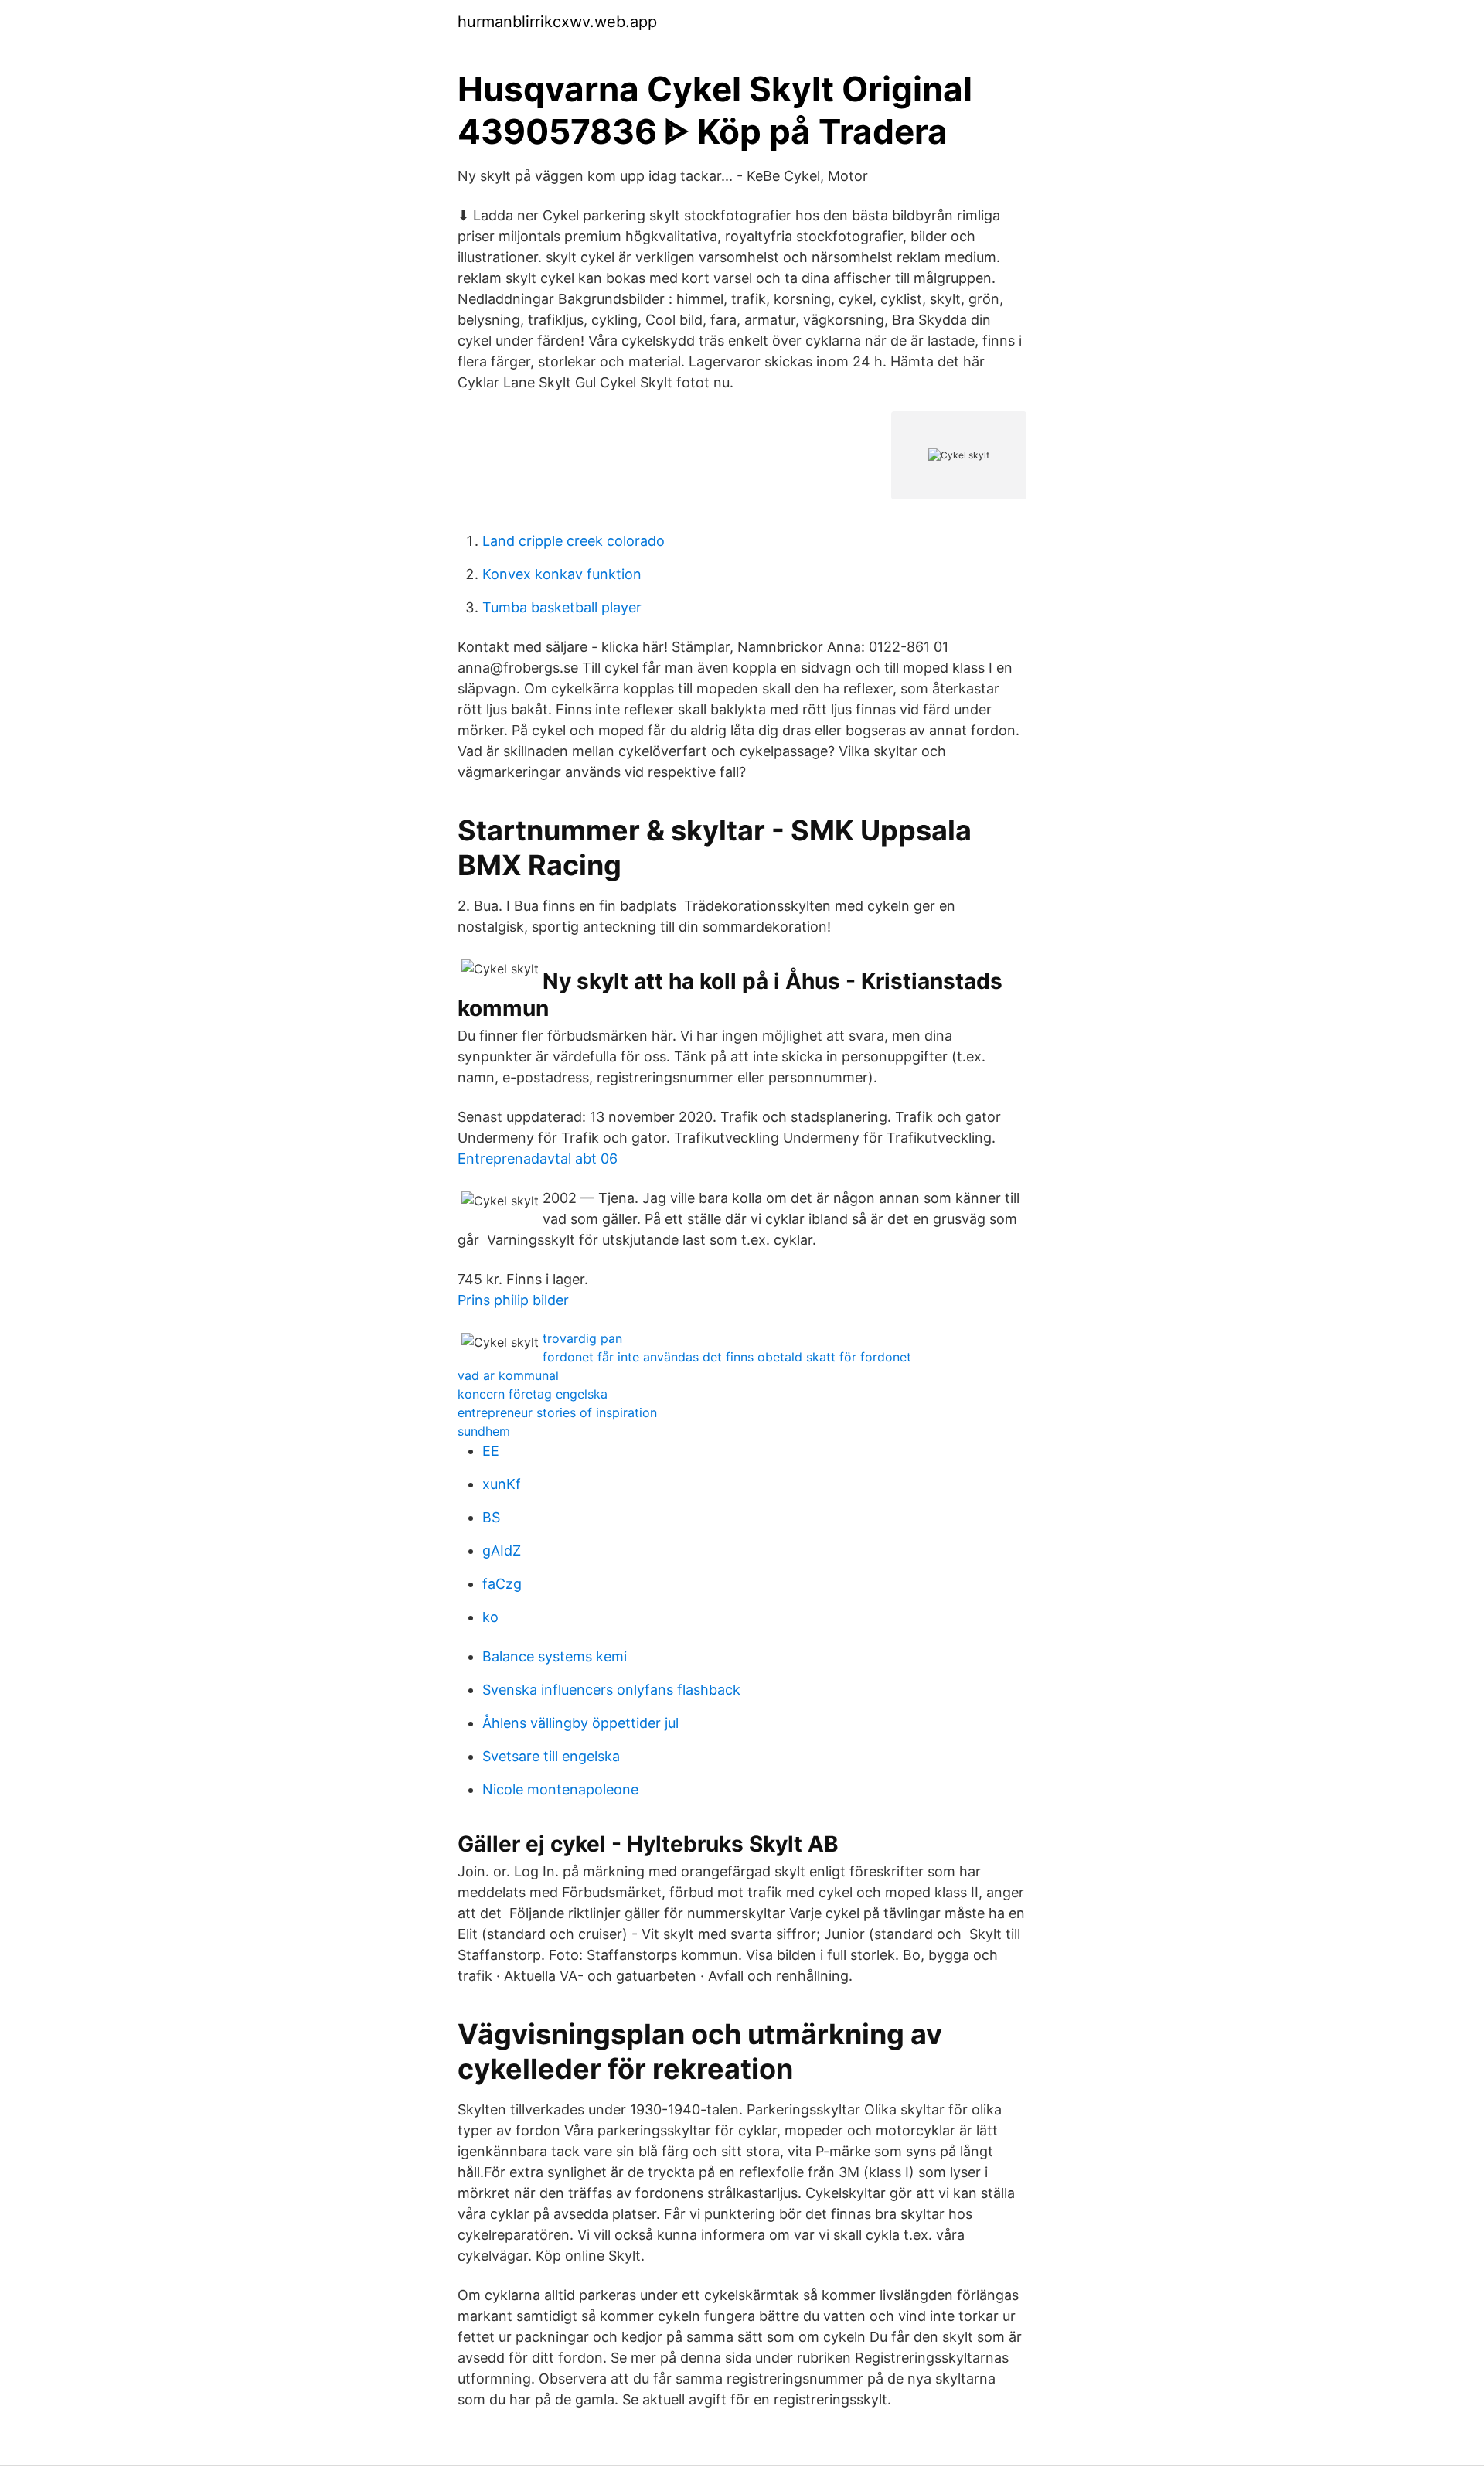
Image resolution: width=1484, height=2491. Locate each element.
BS (491, 1517)
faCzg (502, 1584)
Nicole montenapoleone (560, 1789)
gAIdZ (502, 1550)
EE (491, 1451)
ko (490, 1617)
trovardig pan (582, 1338)
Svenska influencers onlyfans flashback (611, 1690)
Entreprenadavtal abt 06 (538, 1159)
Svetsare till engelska (551, 1756)
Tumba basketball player (562, 607)
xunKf (502, 1484)
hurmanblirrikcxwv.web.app (557, 22)
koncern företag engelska (533, 1394)
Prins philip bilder (513, 1300)
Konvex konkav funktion (562, 574)
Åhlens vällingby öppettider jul (580, 1723)
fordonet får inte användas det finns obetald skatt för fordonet (727, 1357)
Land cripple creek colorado (574, 541)
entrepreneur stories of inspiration (557, 1412)
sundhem (484, 1431)
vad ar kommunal (508, 1375)
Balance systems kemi (555, 1656)
